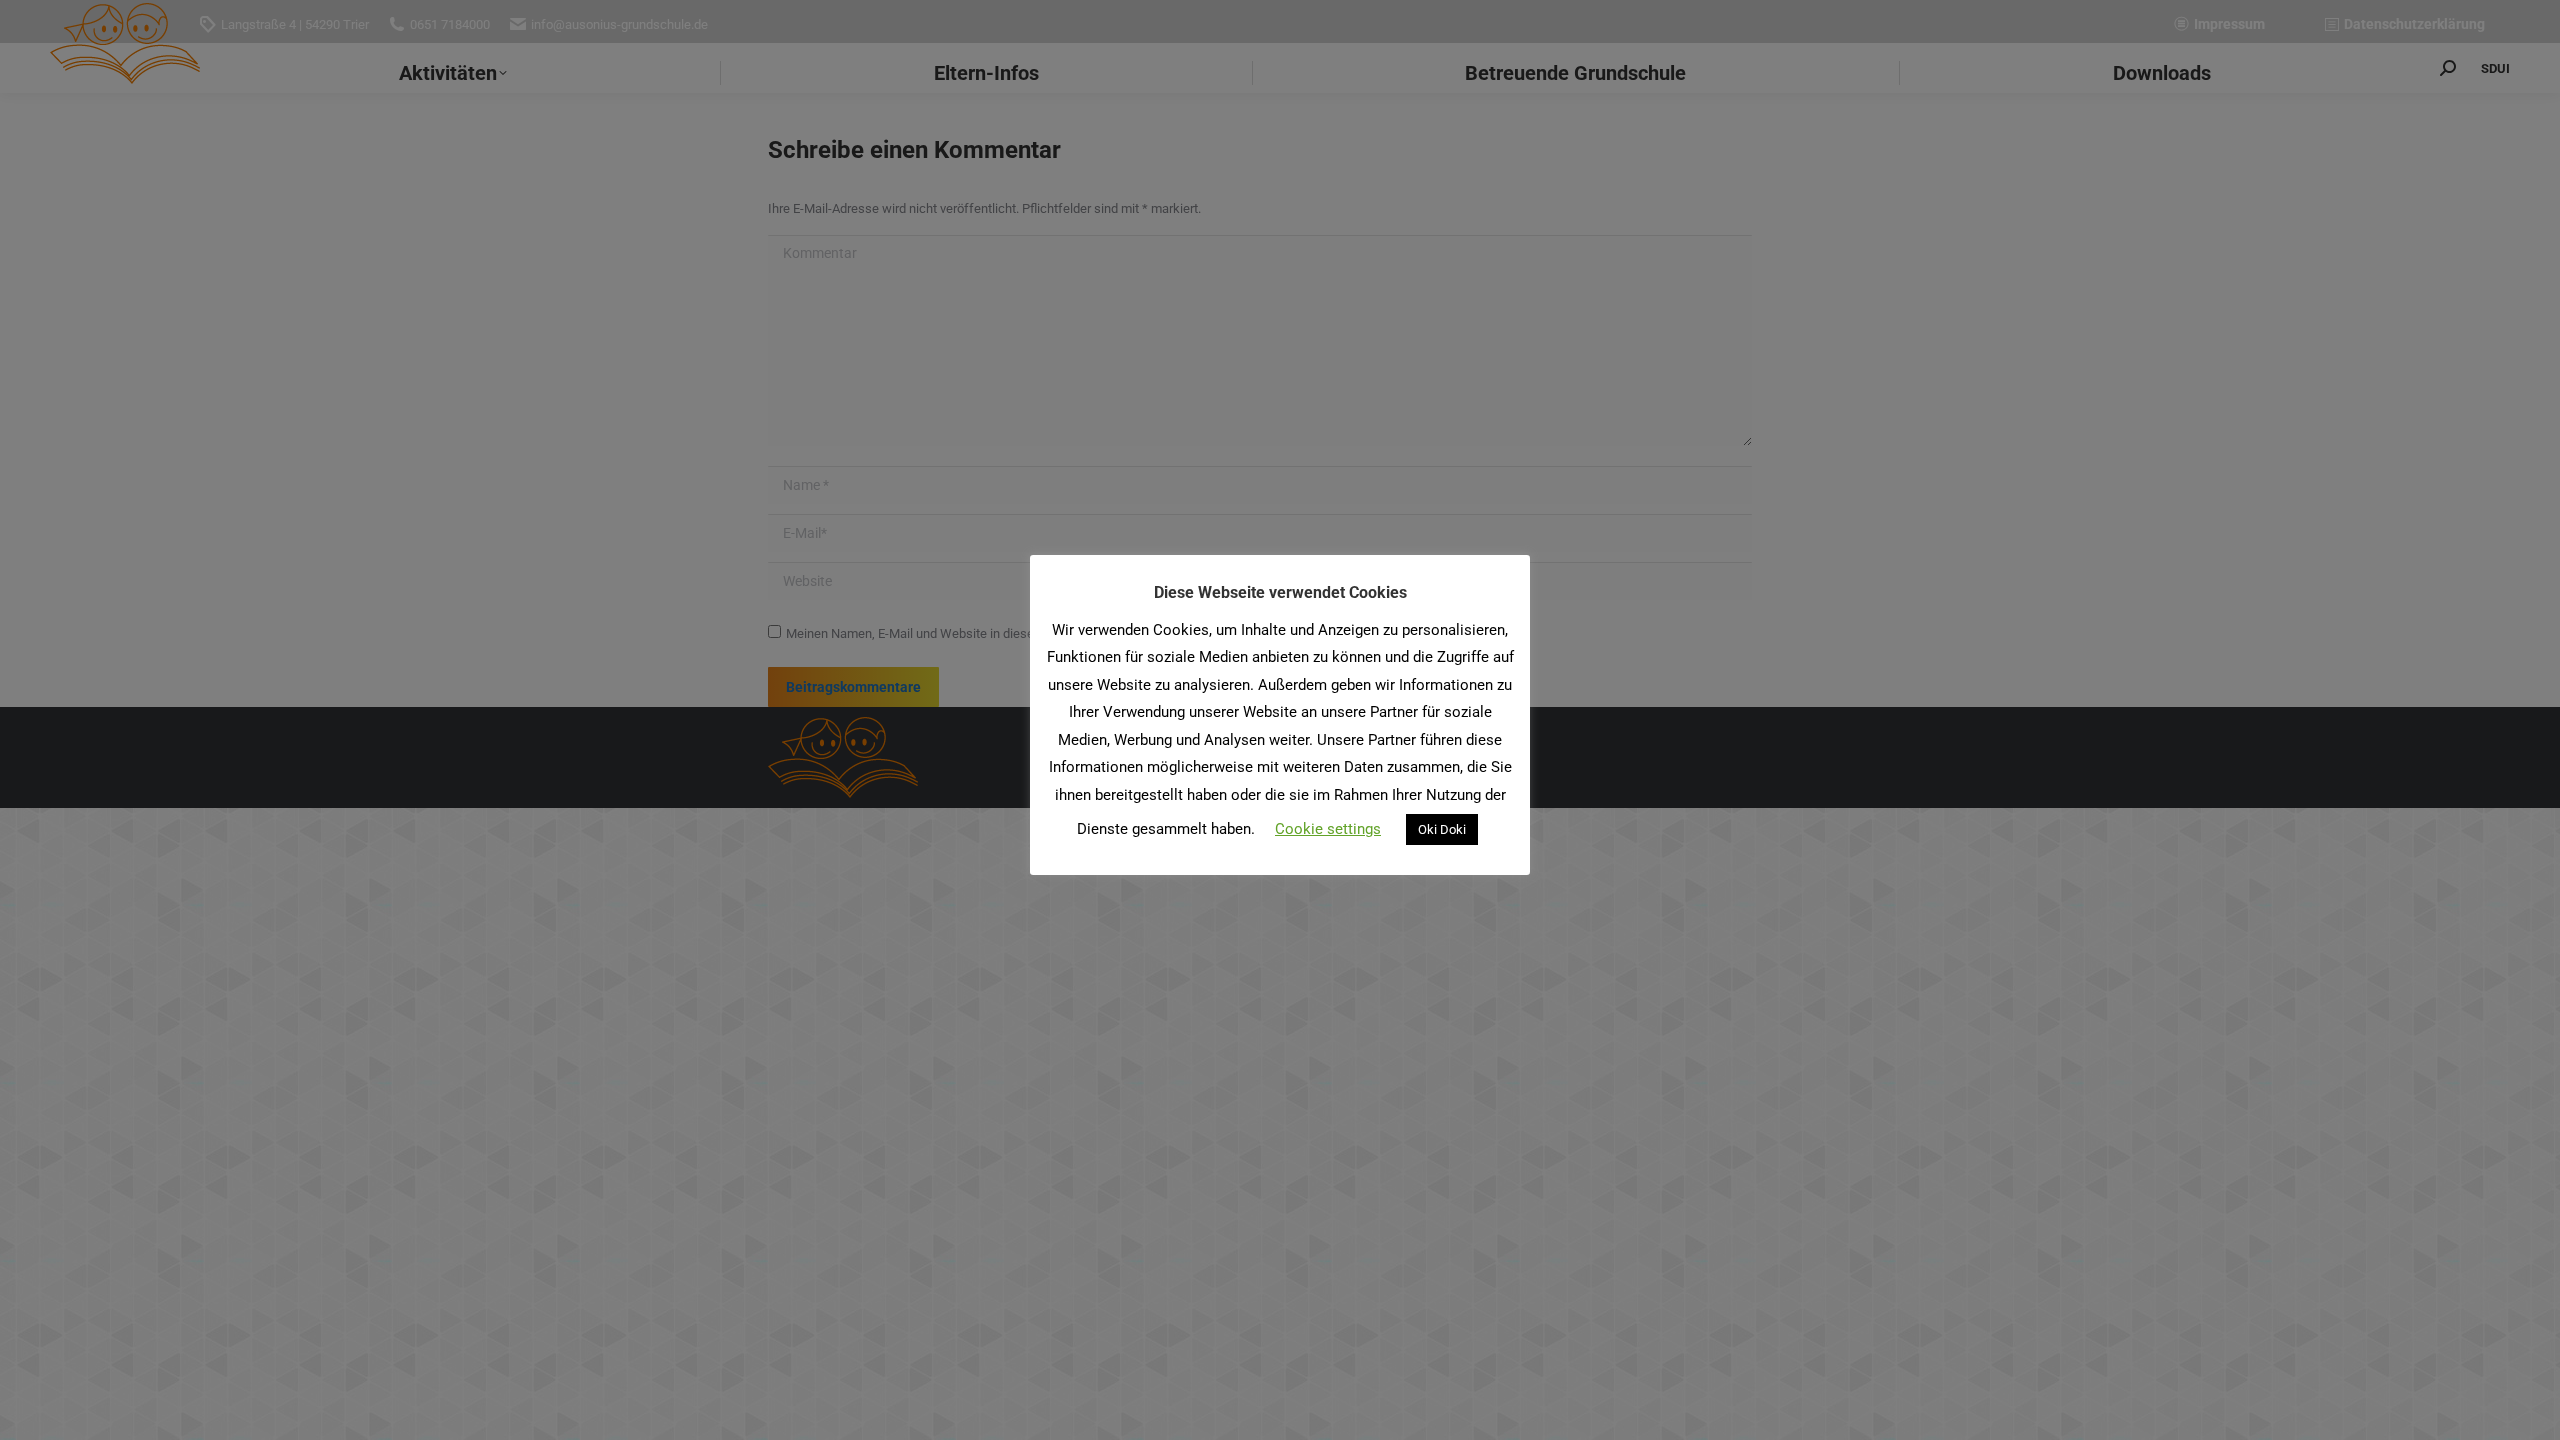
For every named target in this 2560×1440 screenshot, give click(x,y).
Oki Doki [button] (1442, 829)
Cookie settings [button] (1328, 829)
